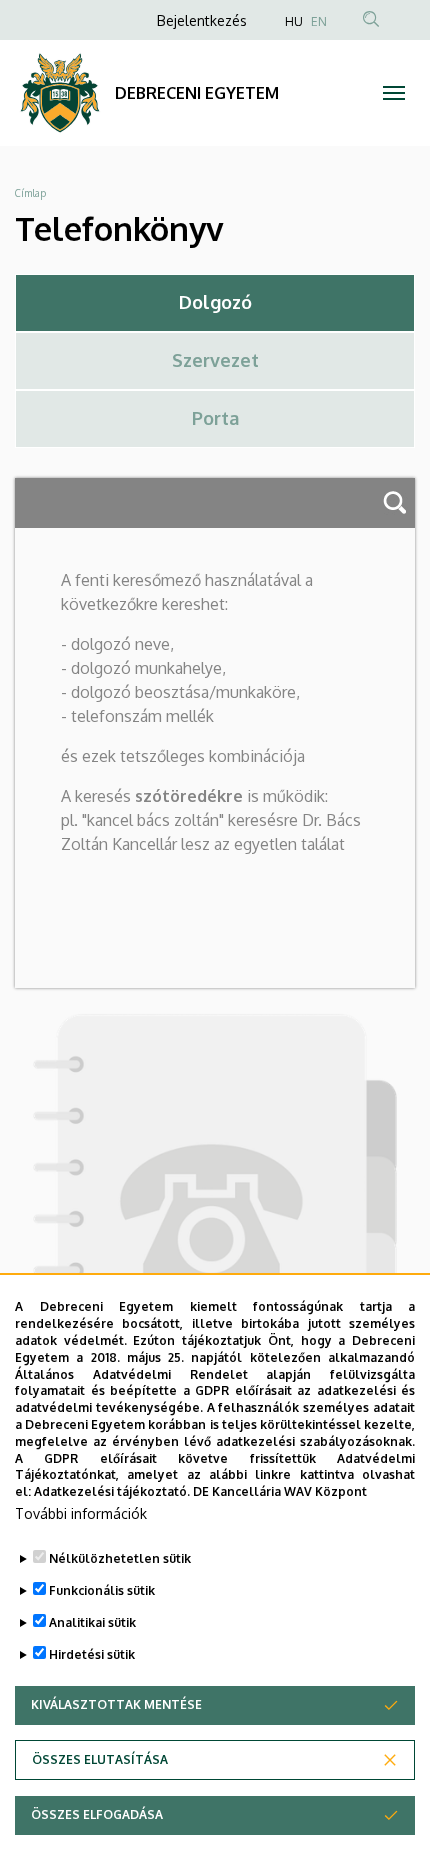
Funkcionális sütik (102, 1590)
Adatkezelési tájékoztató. (112, 1491)
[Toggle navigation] (394, 93)
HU (294, 21)
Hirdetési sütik (92, 1654)
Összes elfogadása (97, 1814)
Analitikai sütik (92, 1622)
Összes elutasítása (100, 1759)
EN (319, 21)
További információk (81, 1513)
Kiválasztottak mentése (116, 1704)
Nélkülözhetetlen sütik (120, 1558)
